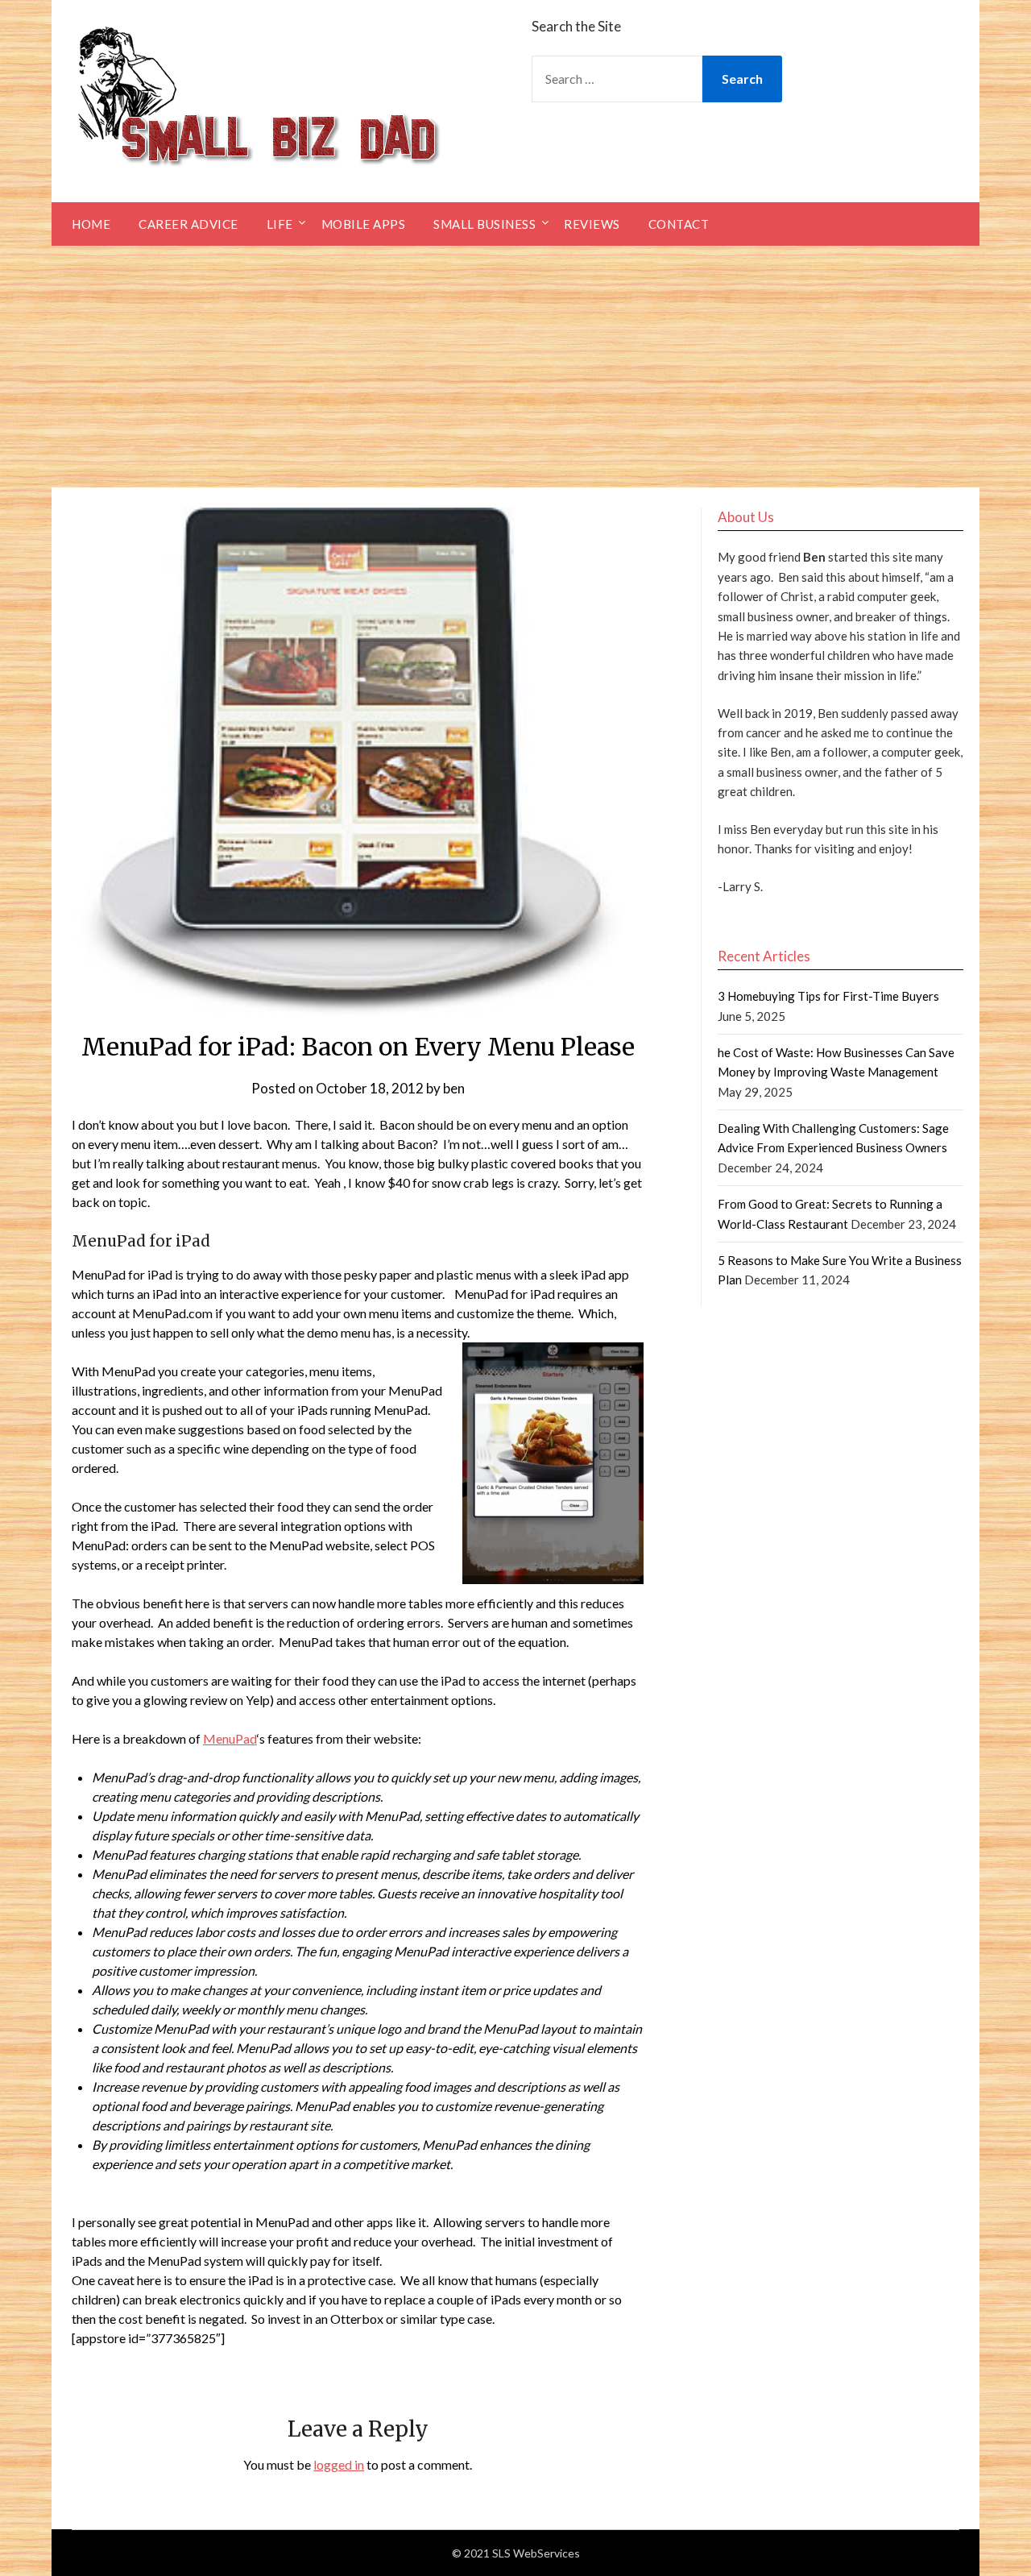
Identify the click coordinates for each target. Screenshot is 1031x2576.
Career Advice (188, 224)
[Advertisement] (515, 367)
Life (280, 224)
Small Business (484, 224)
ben (454, 1088)
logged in (339, 2464)
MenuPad (230, 1738)
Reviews (592, 224)
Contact (679, 224)
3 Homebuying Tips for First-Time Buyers (828, 996)
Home (91, 224)
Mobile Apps (364, 224)
